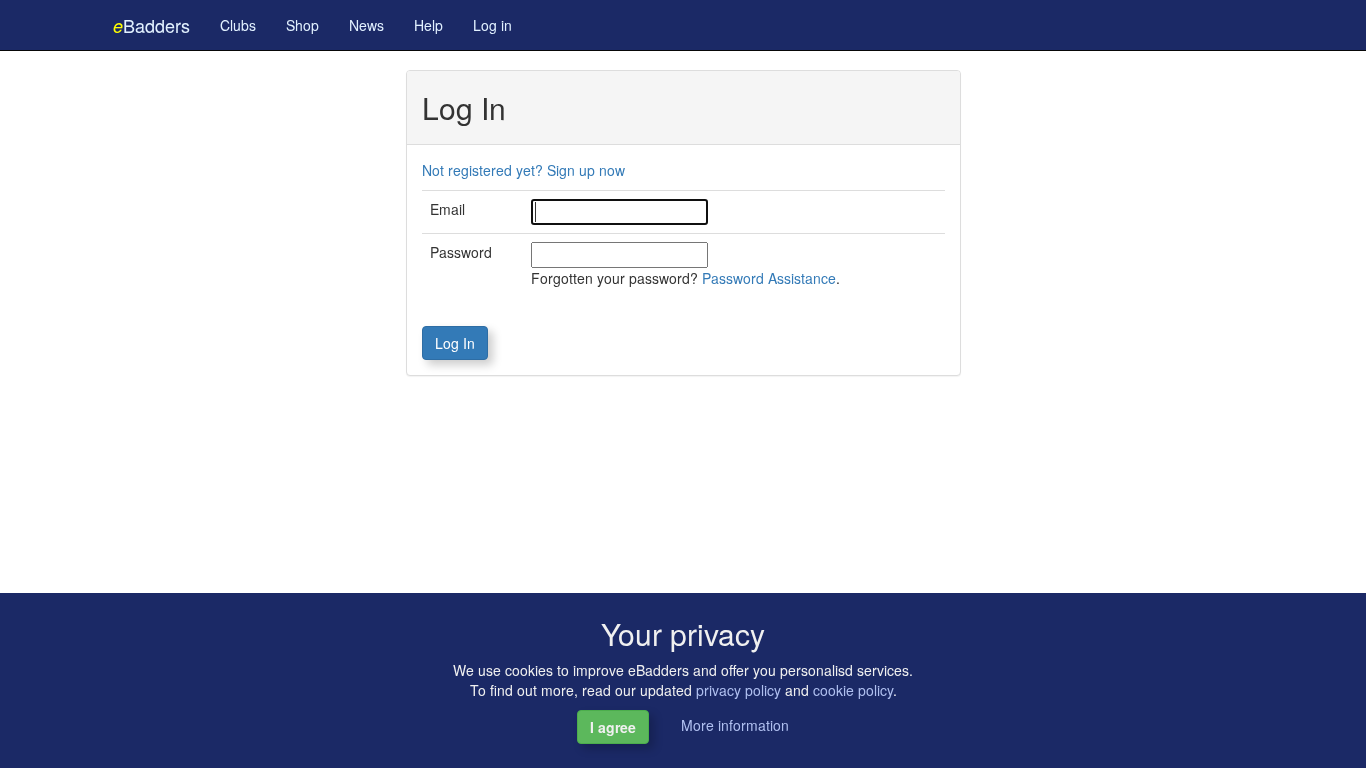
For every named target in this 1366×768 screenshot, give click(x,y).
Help (428, 25)
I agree (613, 727)
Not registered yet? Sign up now (523, 170)
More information (735, 725)
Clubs (238, 25)
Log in (492, 25)
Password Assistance (769, 278)
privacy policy (738, 690)
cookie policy (853, 690)
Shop (302, 25)
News (366, 25)
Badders (151, 25)
